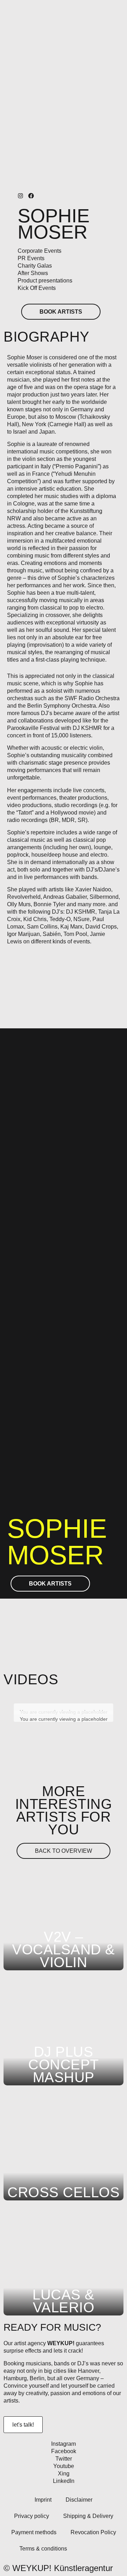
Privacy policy (32, 2516)
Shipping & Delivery (88, 2516)
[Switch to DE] (105, 2549)
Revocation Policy (93, 2532)
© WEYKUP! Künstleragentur (58, 2568)
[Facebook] (31, 196)
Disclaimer (79, 2500)
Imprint (43, 2500)
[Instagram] (20, 196)
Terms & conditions (43, 2549)
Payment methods (34, 2532)
